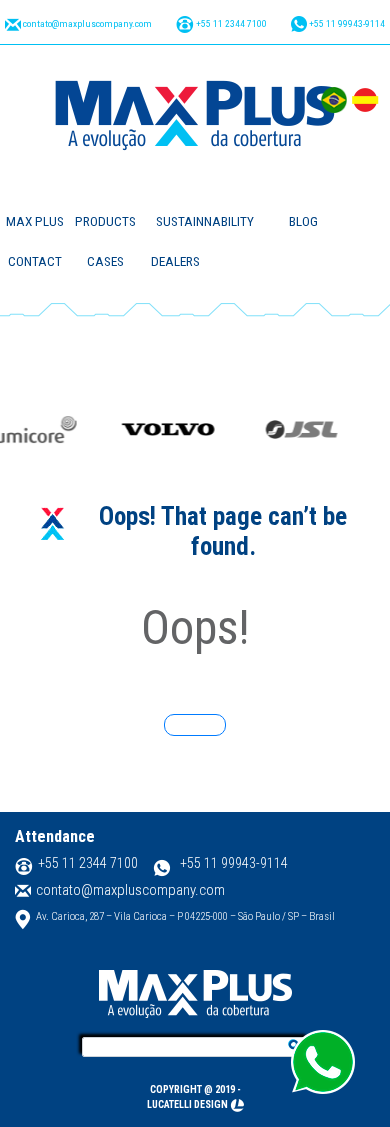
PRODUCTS (105, 221)
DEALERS (175, 261)
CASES (105, 261)
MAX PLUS (35, 221)
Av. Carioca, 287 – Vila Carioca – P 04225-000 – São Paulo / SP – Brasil (185, 916)
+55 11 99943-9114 (346, 23)
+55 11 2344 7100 (230, 23)
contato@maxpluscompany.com (87, 23)
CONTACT (35, 261)
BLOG (303, 221)
